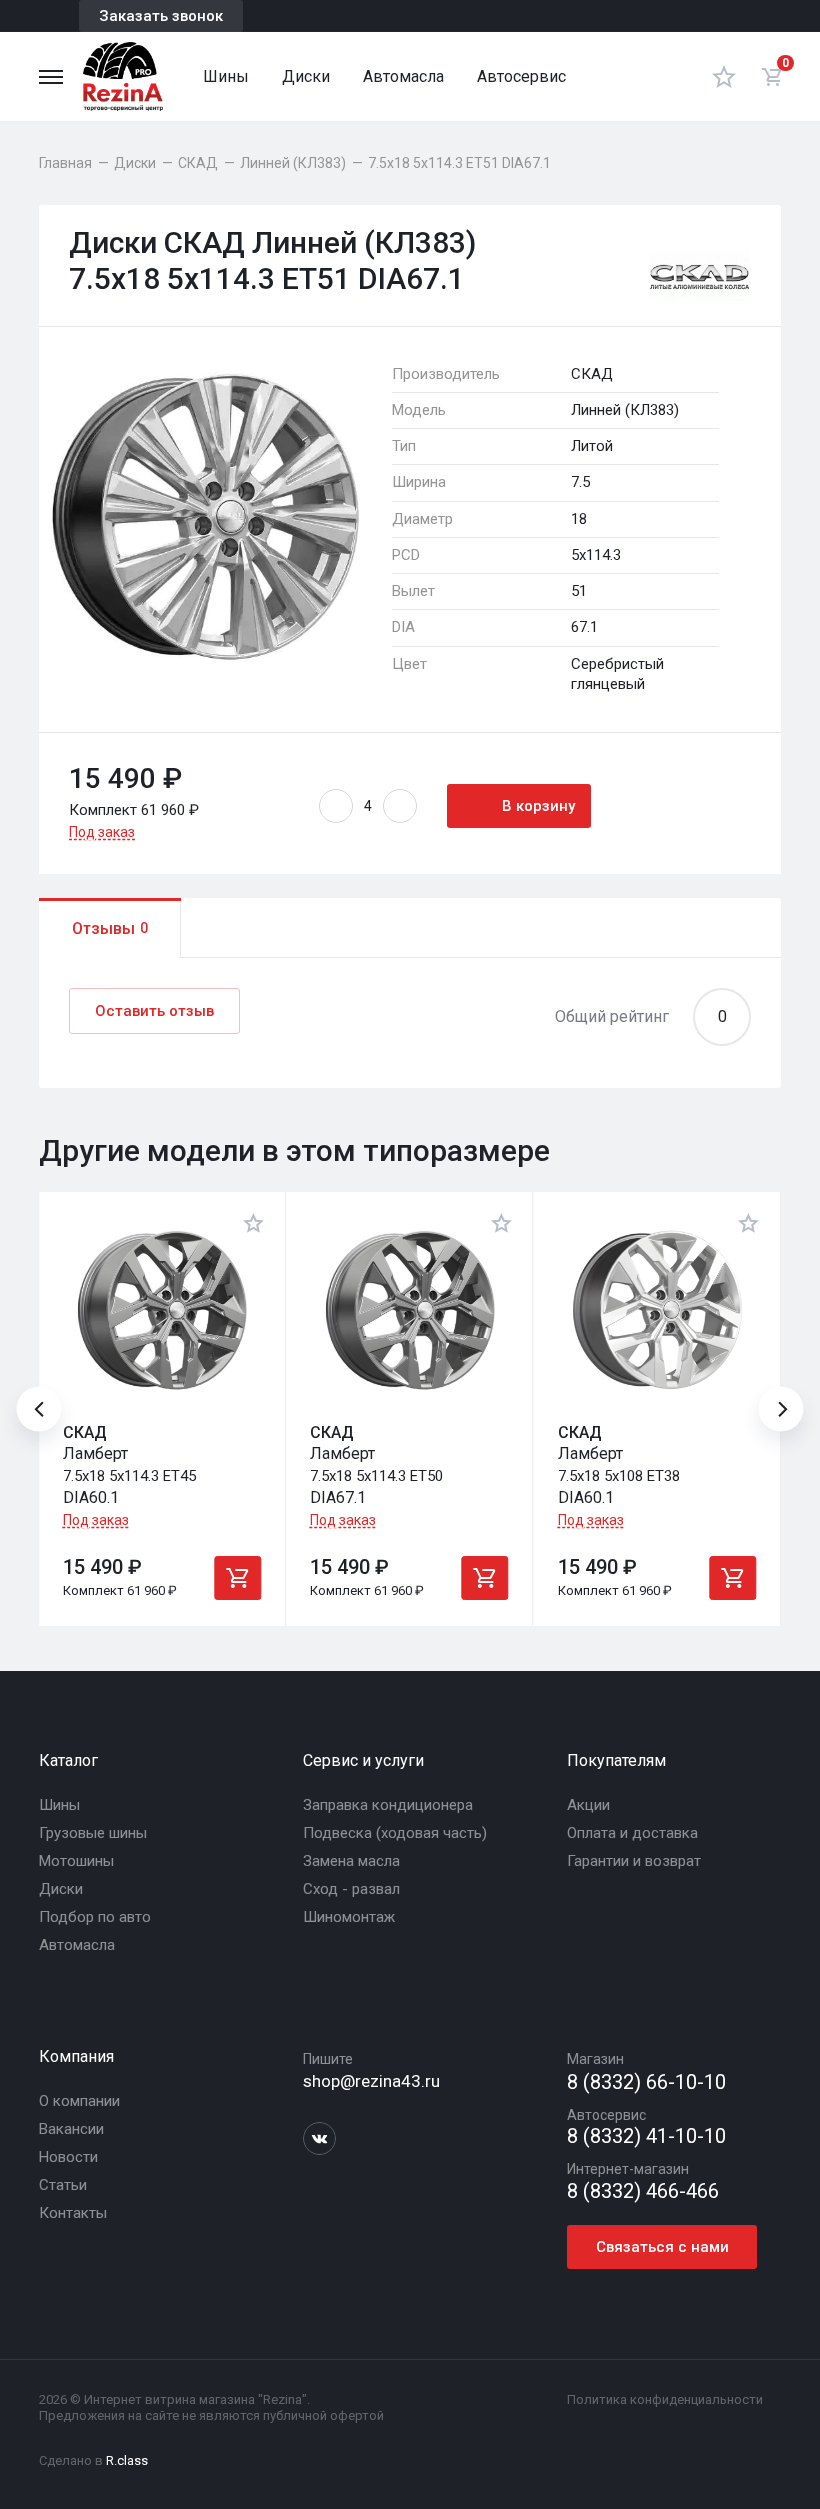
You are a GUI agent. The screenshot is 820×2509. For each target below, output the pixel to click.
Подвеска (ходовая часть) (395, 1833)
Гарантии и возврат (634, 1861)
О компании (79, 2101)
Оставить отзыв (154, 1011)
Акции (588, 1805)
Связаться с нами (662, 2247)
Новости (68, 2157)
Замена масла (351, 1861)
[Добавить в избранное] (254, 1223)
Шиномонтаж (349, 1917)
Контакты (73, 2213)
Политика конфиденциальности (665, 2399)
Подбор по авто (95, 1917)
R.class (127, 2460)
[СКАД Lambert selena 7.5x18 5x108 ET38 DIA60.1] (657, 1310)
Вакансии (71, 2129)
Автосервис (521, 76)
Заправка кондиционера (388, 1805)
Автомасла (403, 76)
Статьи (63, 2185)
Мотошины (76, 1861)
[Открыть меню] (51, 77)
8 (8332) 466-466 (643, 2191)
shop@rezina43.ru (371, 2081)
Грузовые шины (93, 1833)
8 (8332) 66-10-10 (646, 2082)
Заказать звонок (161, 16)
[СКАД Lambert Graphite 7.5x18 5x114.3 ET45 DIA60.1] (162, 1310)
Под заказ (102, 832)
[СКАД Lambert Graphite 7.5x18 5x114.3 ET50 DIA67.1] (409, 1310)
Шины (226, 76)
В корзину (538, 806)
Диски (306, 76)
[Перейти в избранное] (724, 76)
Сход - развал (351, 1889)
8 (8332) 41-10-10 (646, 2136)
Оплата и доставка (632, 1833)
